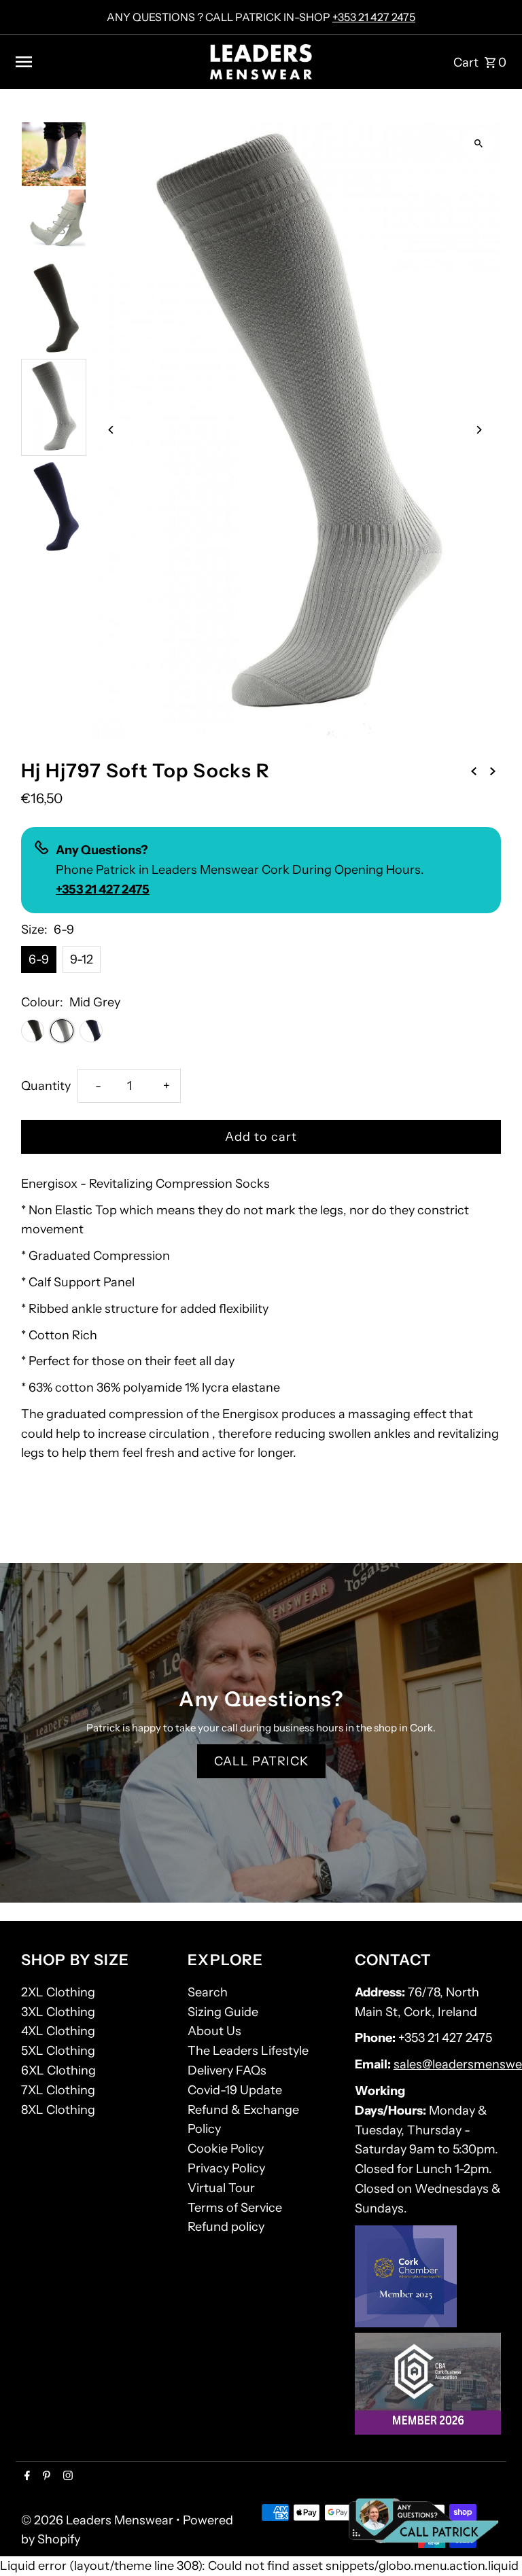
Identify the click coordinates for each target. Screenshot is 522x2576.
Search (208, 1992)
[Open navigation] (107, 62)
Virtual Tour (221, 2188)
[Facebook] (25, 2477)
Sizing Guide (223, 2012)
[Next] (479, 430)
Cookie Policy (226, 2149)
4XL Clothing (58, 2031)
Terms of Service (235, 2208)
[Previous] (111, 430)
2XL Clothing (58, 1992)
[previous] (474, 770)
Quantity (46, 1086)
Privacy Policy (226, 2168)
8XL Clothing (58, 2110)
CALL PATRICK (261, 1761)
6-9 (39, 959)
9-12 (82, 959)
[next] (493, 770)
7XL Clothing (58, 2090)
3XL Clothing (58, 2012)
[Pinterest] (45, 2477)
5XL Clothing (58, 2051)
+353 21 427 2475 (374, 17)
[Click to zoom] (479, 144)
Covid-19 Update (235, 2090)
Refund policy (226, 2227)
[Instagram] (66, 2477)
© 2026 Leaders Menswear (99, 2520)
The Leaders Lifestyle (248, 2051)
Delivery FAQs (227, 2070)
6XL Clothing (58, 2070)
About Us (214, 2031)
